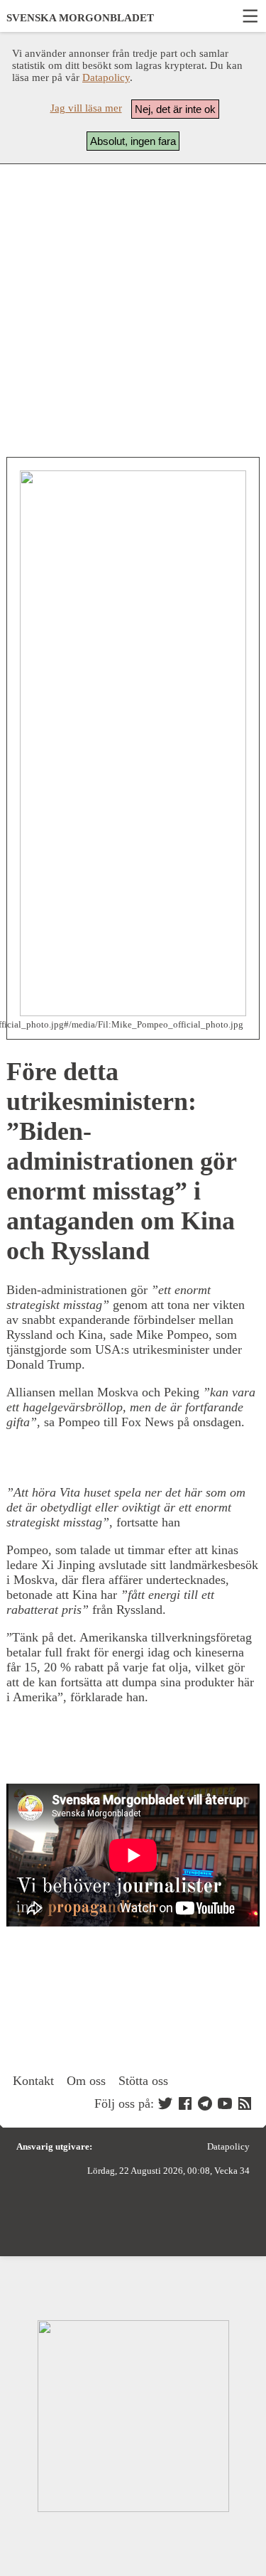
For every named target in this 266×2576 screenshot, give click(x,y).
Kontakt (33, 2081)
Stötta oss (143, 2081)
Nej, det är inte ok (175, 109)
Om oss (86, 2081)
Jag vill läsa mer (86, 108)
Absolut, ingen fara (133, 141)
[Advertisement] (133, 311)
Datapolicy (106, 77)
